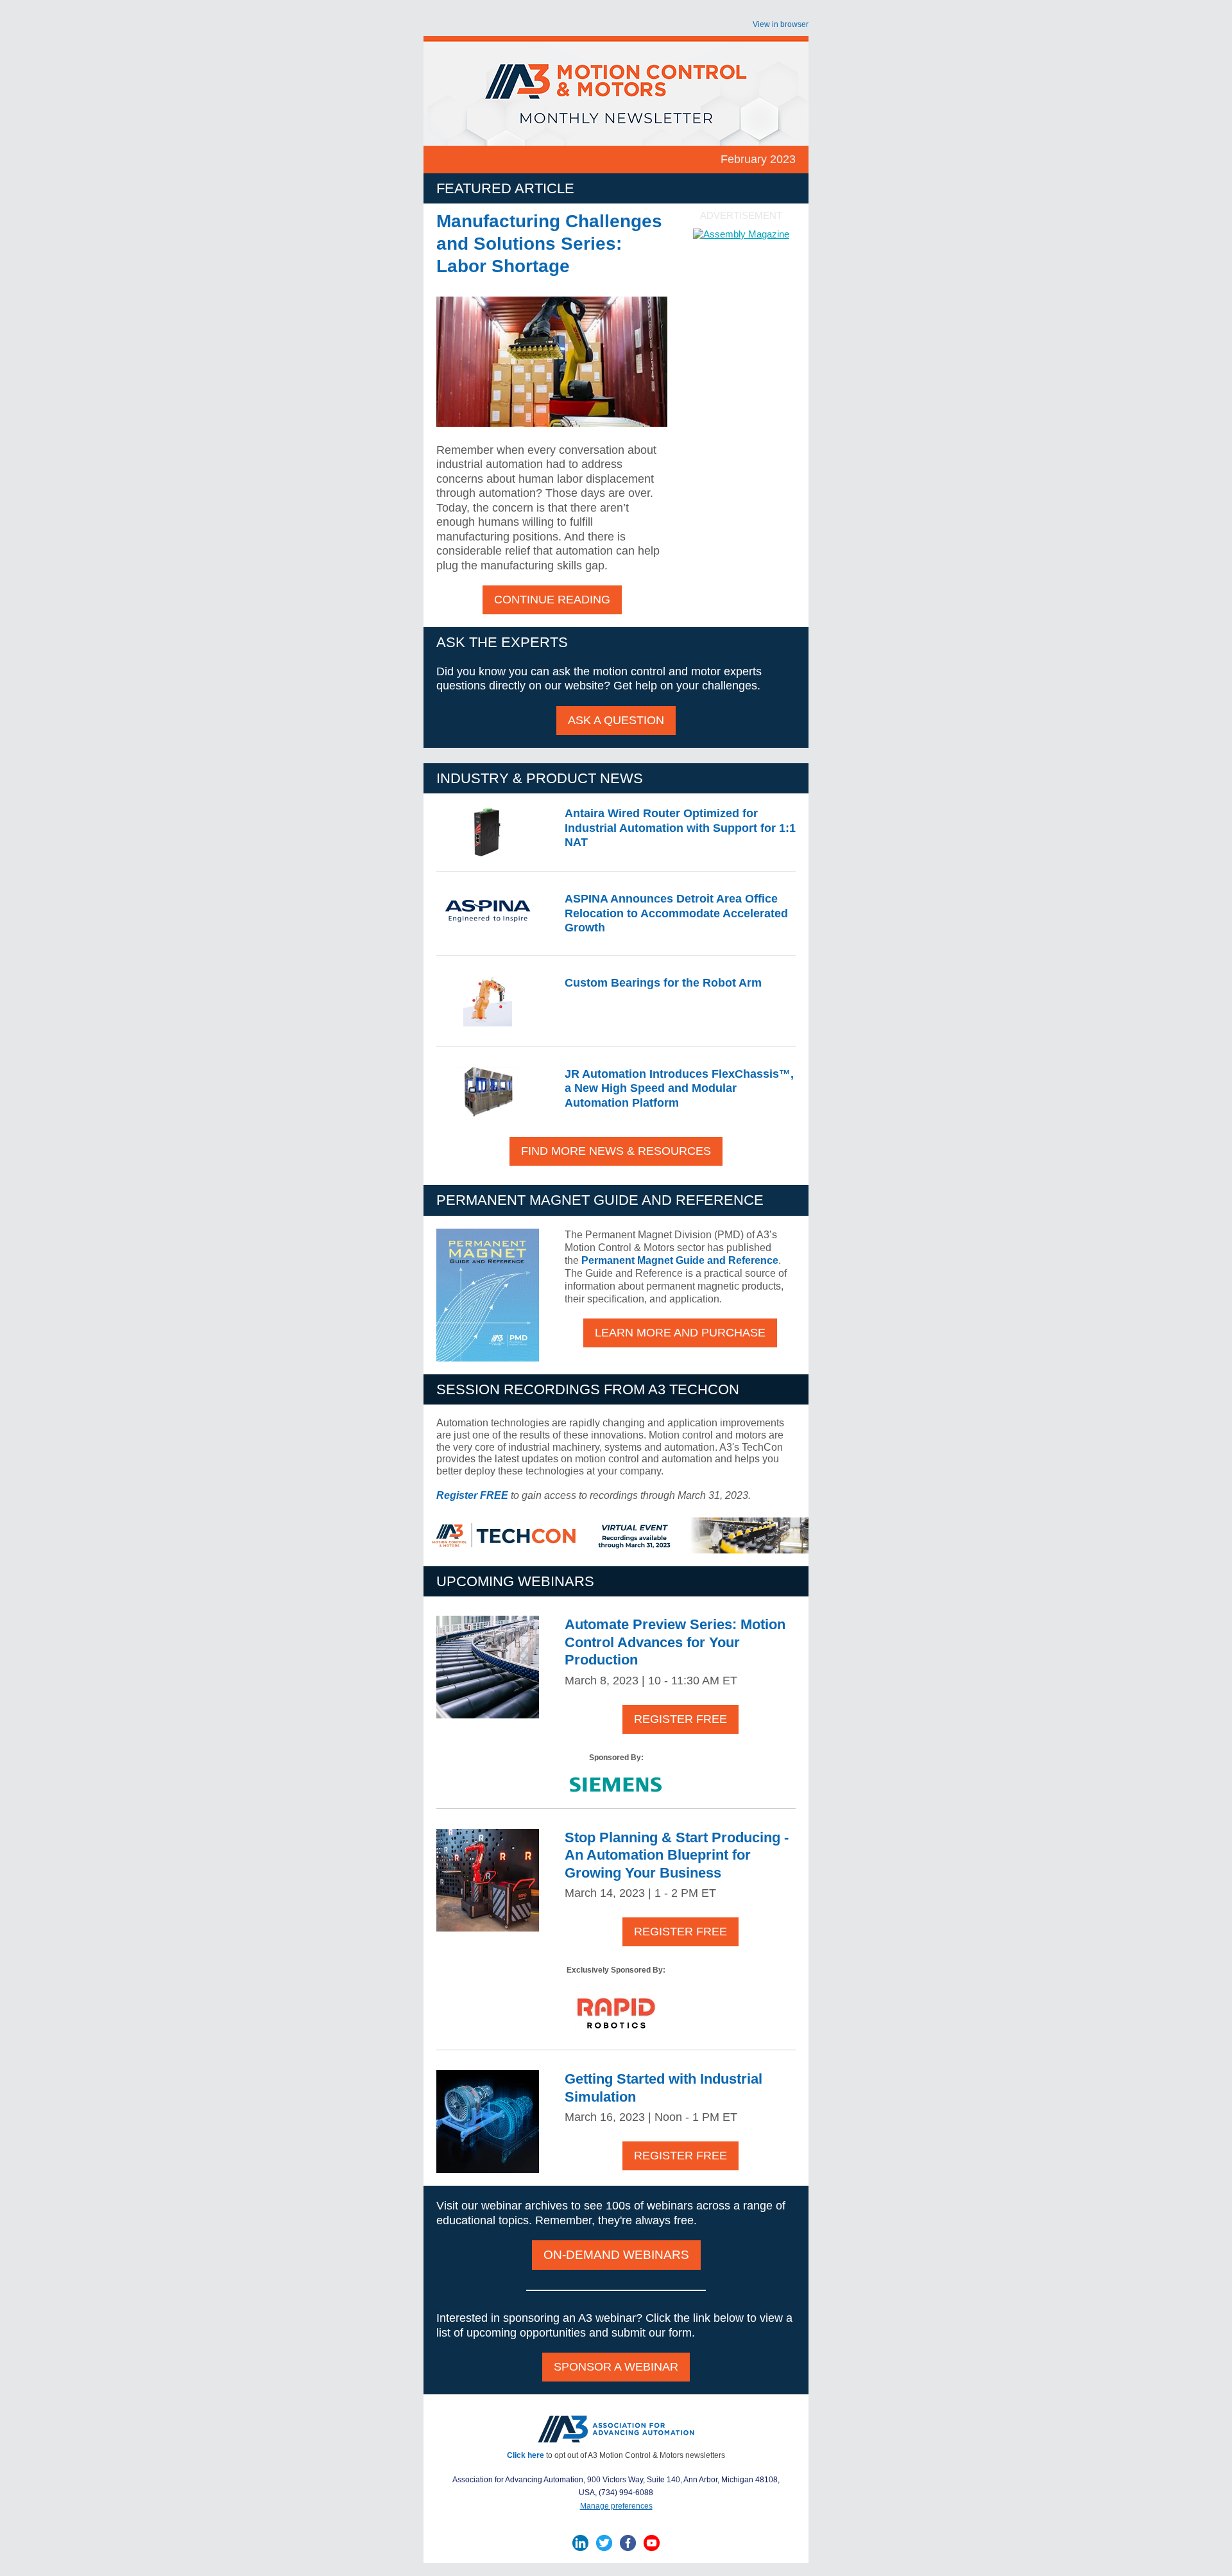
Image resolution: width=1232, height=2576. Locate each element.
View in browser (781, 24)
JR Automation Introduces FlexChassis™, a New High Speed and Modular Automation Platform (679, 1088)
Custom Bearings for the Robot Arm (663, 983)
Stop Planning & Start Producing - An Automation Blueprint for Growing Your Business (677, 1855)
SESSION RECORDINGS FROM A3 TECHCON (588, 1389)
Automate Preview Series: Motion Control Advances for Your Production (675, 1642)
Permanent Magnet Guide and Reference (680, 1260)
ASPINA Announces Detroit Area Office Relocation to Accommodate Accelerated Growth (676, 913)
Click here (526, 2455)
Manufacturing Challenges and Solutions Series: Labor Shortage (549, 244)
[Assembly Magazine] (741, 234)
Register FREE (472, 1495)
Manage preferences (616, 2506)
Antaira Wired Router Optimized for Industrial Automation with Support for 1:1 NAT (680, 828)
